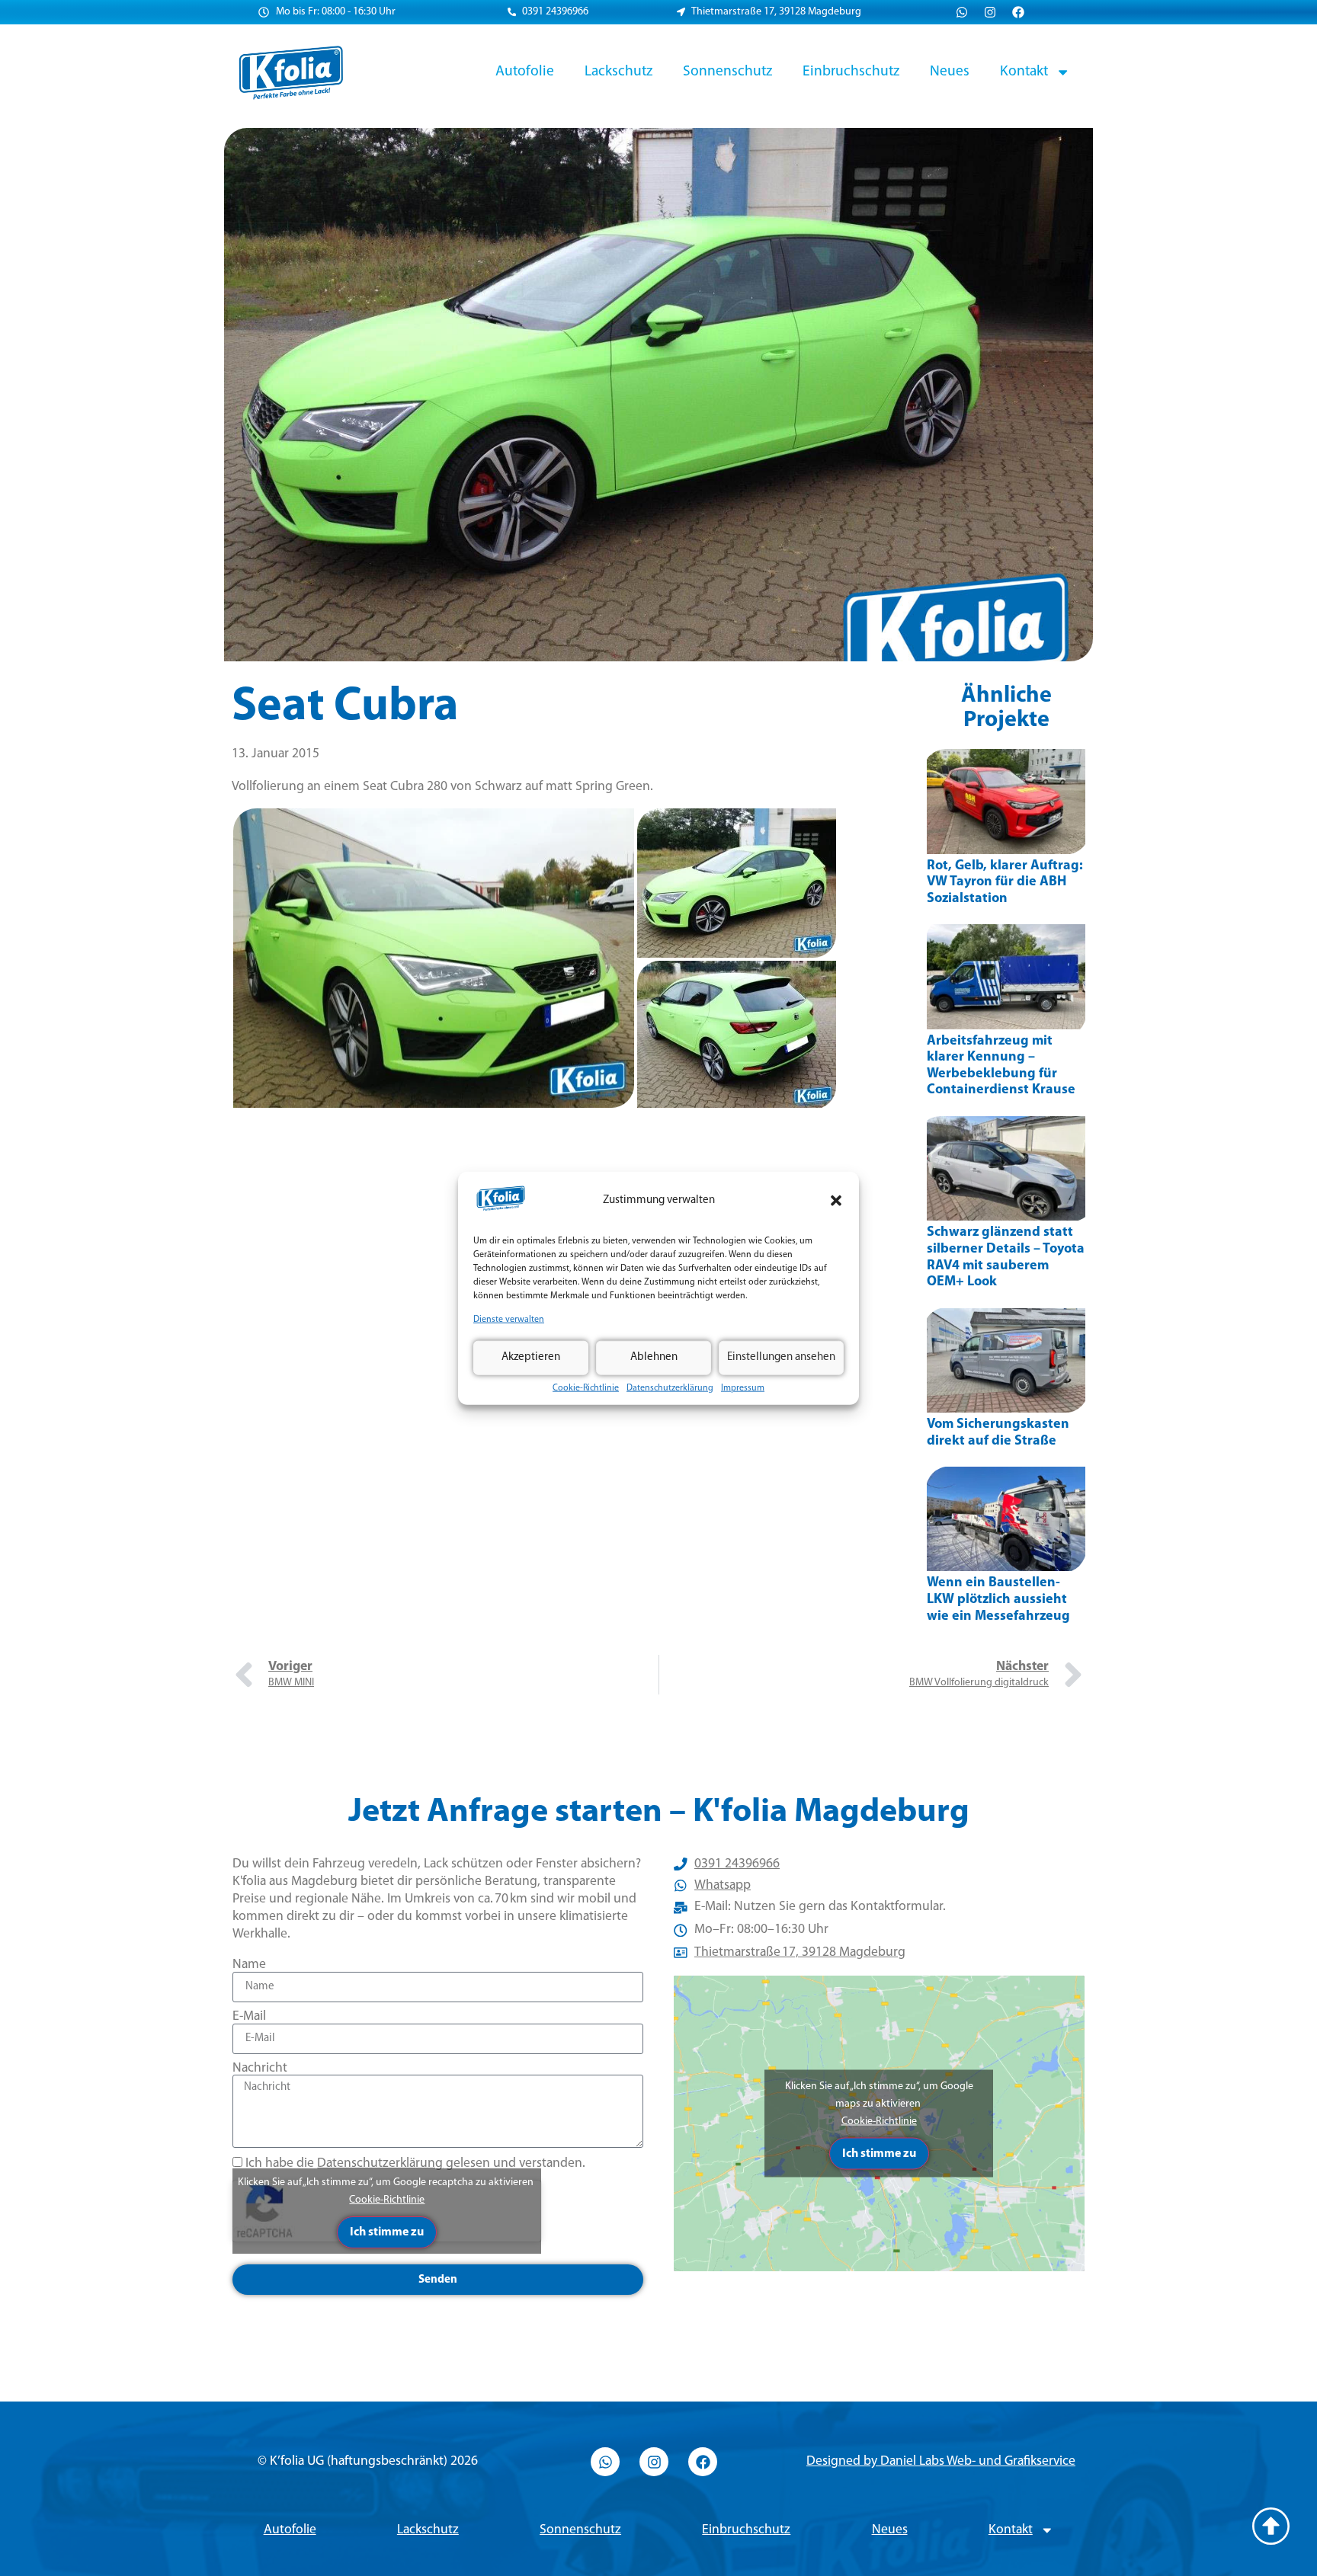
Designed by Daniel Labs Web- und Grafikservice (941, 2461)
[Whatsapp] (962, 12)
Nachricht (260, 2068)
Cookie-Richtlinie (586, 1387)
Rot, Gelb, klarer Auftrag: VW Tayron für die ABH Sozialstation (1005, 883)
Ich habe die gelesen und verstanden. (415, 2163)
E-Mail (249, 2016)
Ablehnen (654, 1357)
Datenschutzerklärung (670, 1387)
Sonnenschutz (727, 72)
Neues (950, 72)
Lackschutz (618, 72)
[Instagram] (990, 12)
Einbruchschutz (851, 72)
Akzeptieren (531, 1357)
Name (249, 1965)
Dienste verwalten (509, 1320)
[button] (836, 1201)
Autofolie (525, 72)
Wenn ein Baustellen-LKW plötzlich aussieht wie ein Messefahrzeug (998, 1600)
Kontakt (1024, 72)
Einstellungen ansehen (781, 1357)
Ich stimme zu (387, 2232)
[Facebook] (1018, 12)
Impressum (743, 1387)
